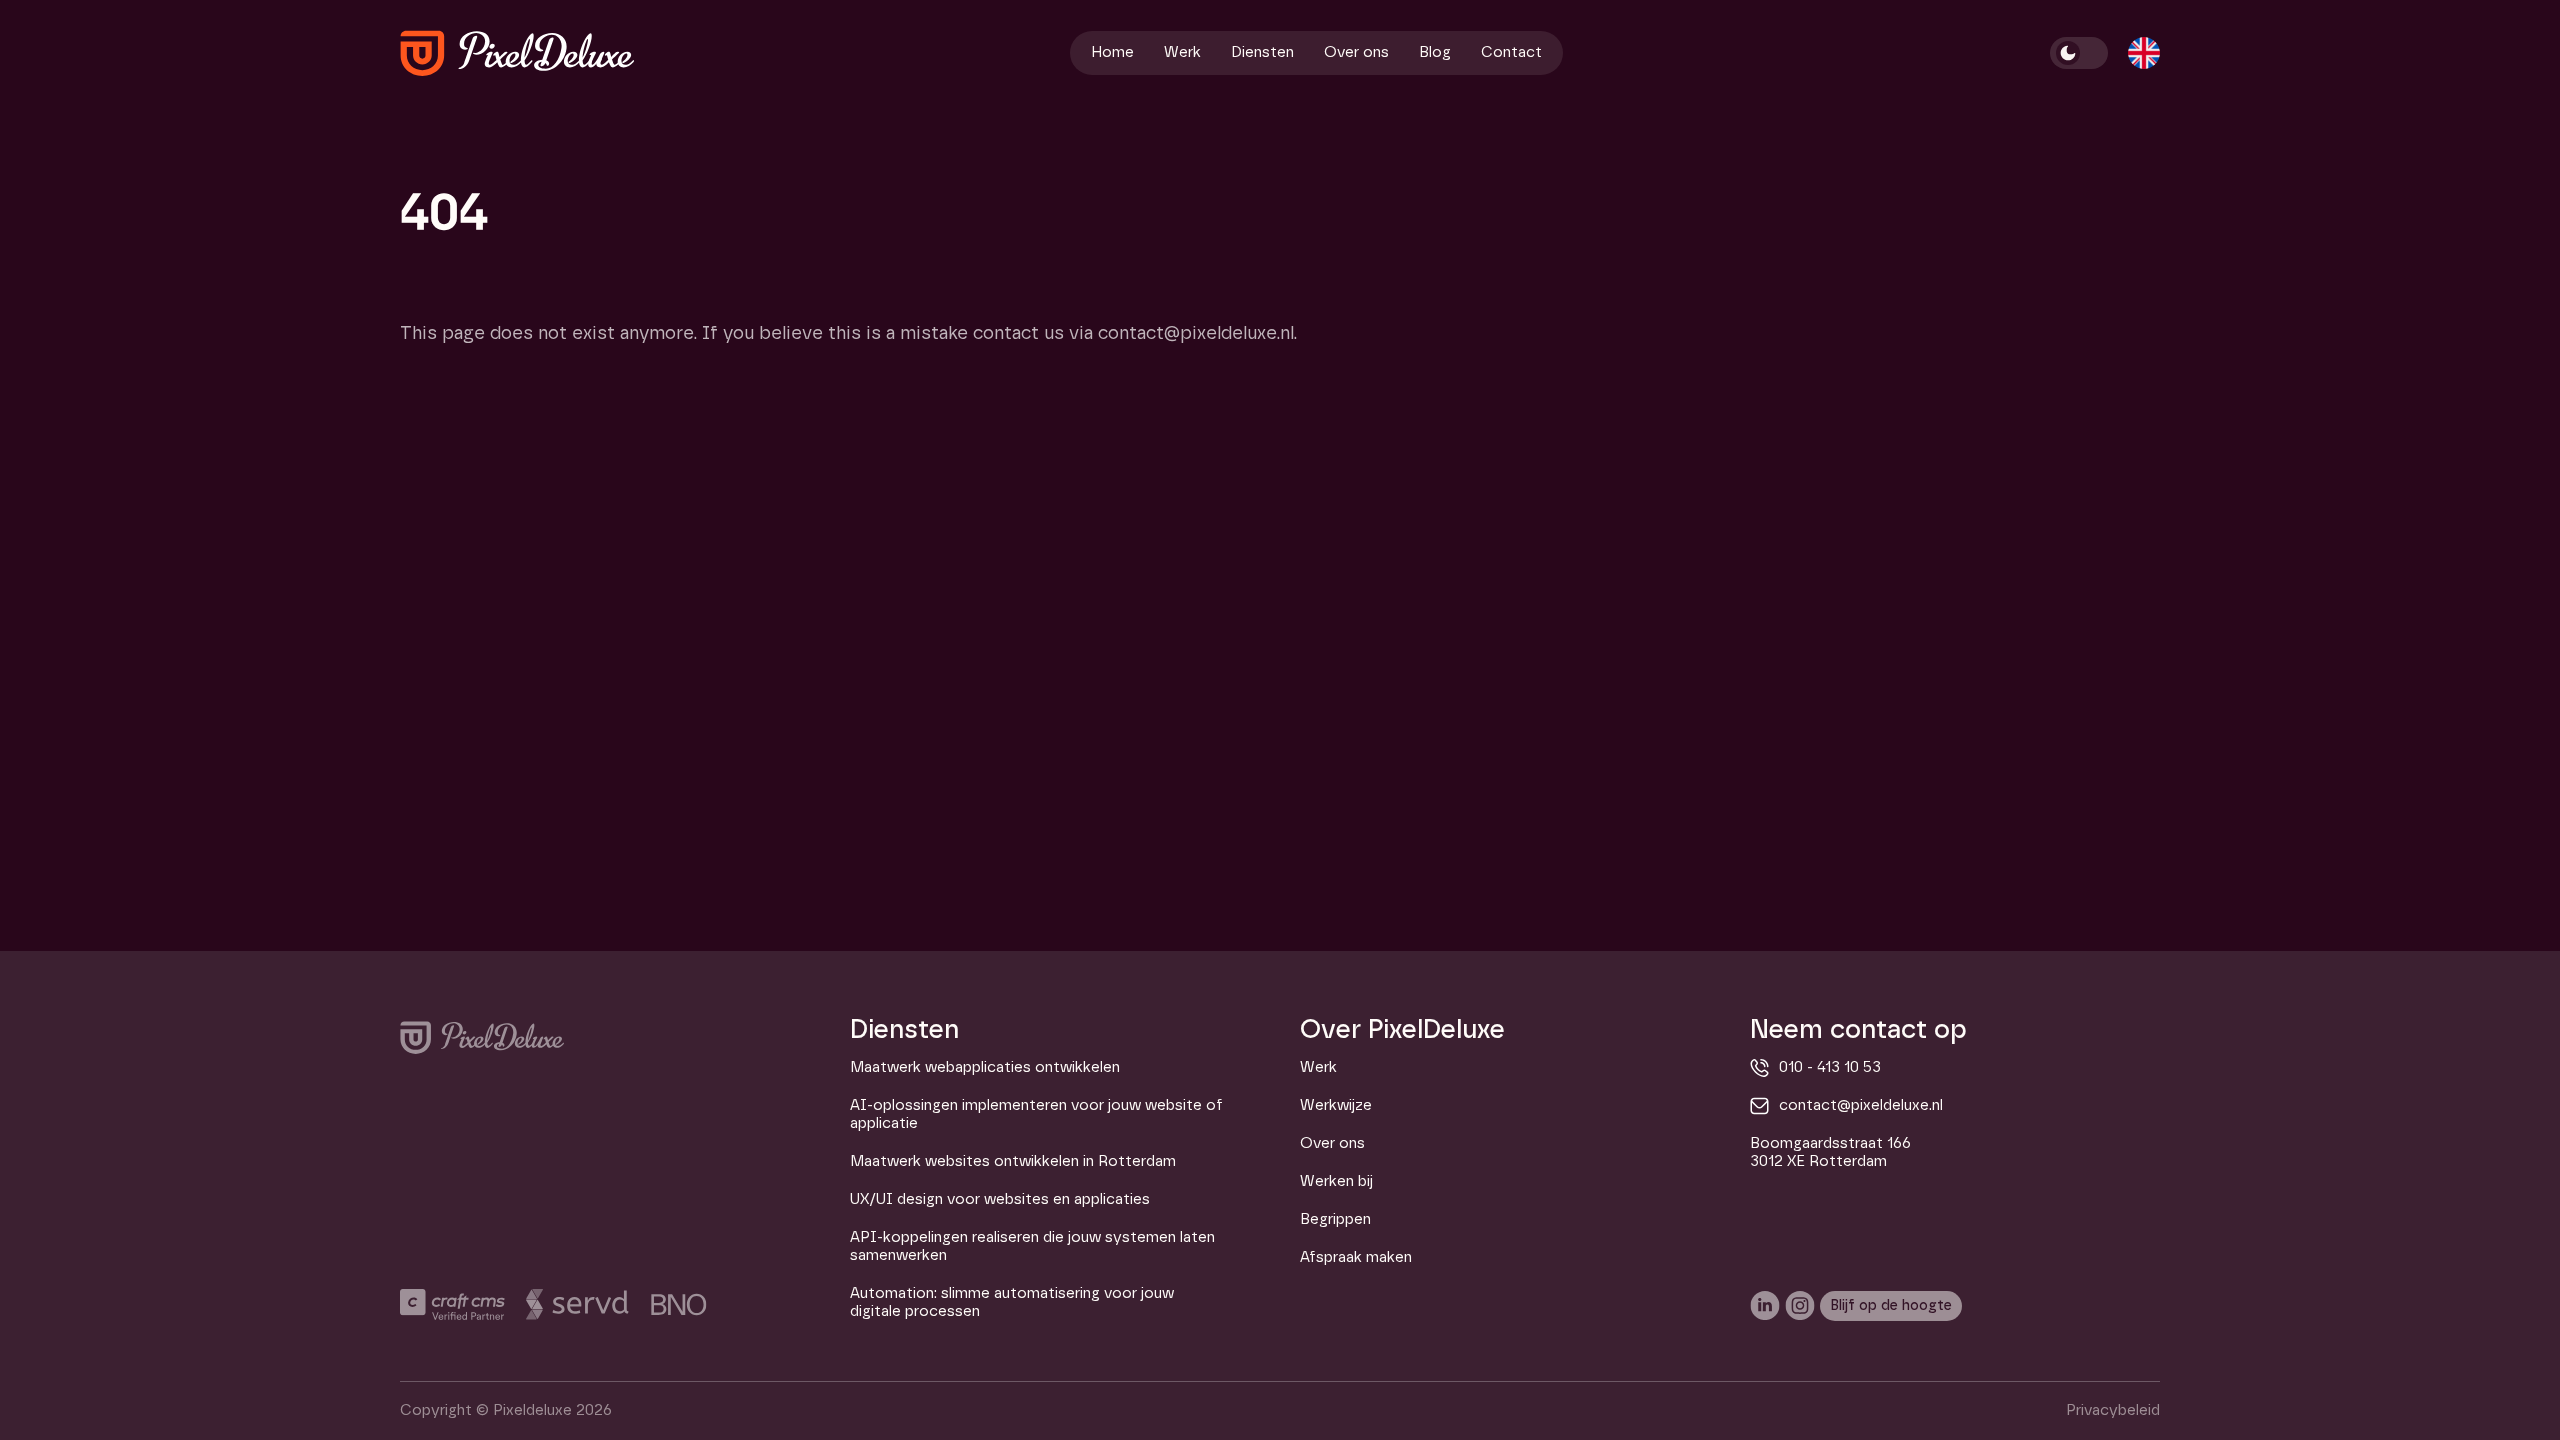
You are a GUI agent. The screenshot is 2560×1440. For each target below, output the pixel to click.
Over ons (1356, 52)
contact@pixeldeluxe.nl (1861, 1105)
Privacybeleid (2113, 1410)
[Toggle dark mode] (2079, 53)
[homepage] (517, 53)
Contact (1511, 52)
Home (1112, 52)
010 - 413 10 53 (1830, 1067)
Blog (1435, 52)
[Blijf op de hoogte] (1891, 1306)
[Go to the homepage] (482, 1037)
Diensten (1262, 52)
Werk (1182, 52)
